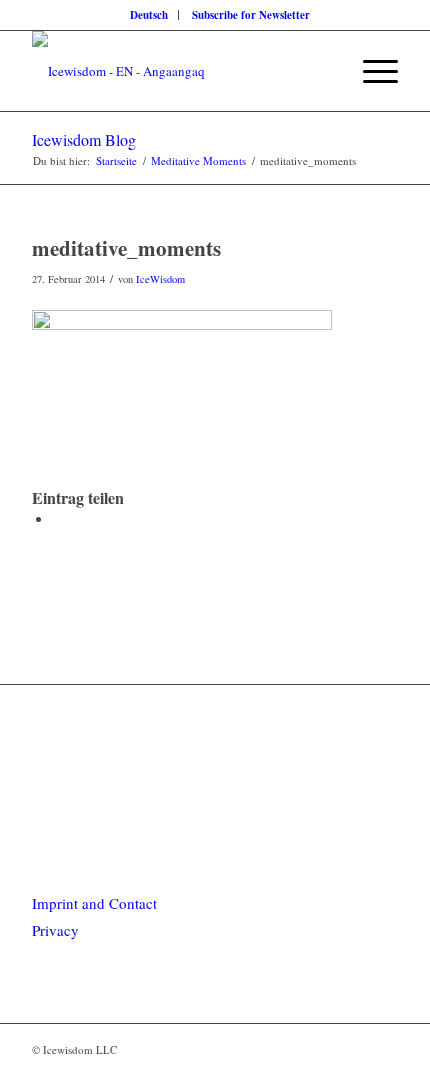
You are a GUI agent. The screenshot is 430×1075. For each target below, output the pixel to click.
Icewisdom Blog (84, 139)
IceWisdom (160, 279)
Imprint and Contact (94, 903)
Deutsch (149, 15)
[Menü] (370, 71)
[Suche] (323, 71)
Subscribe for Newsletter (251, 15)
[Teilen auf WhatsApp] (57, 519)
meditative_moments (126, 248)
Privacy (55, 930)
